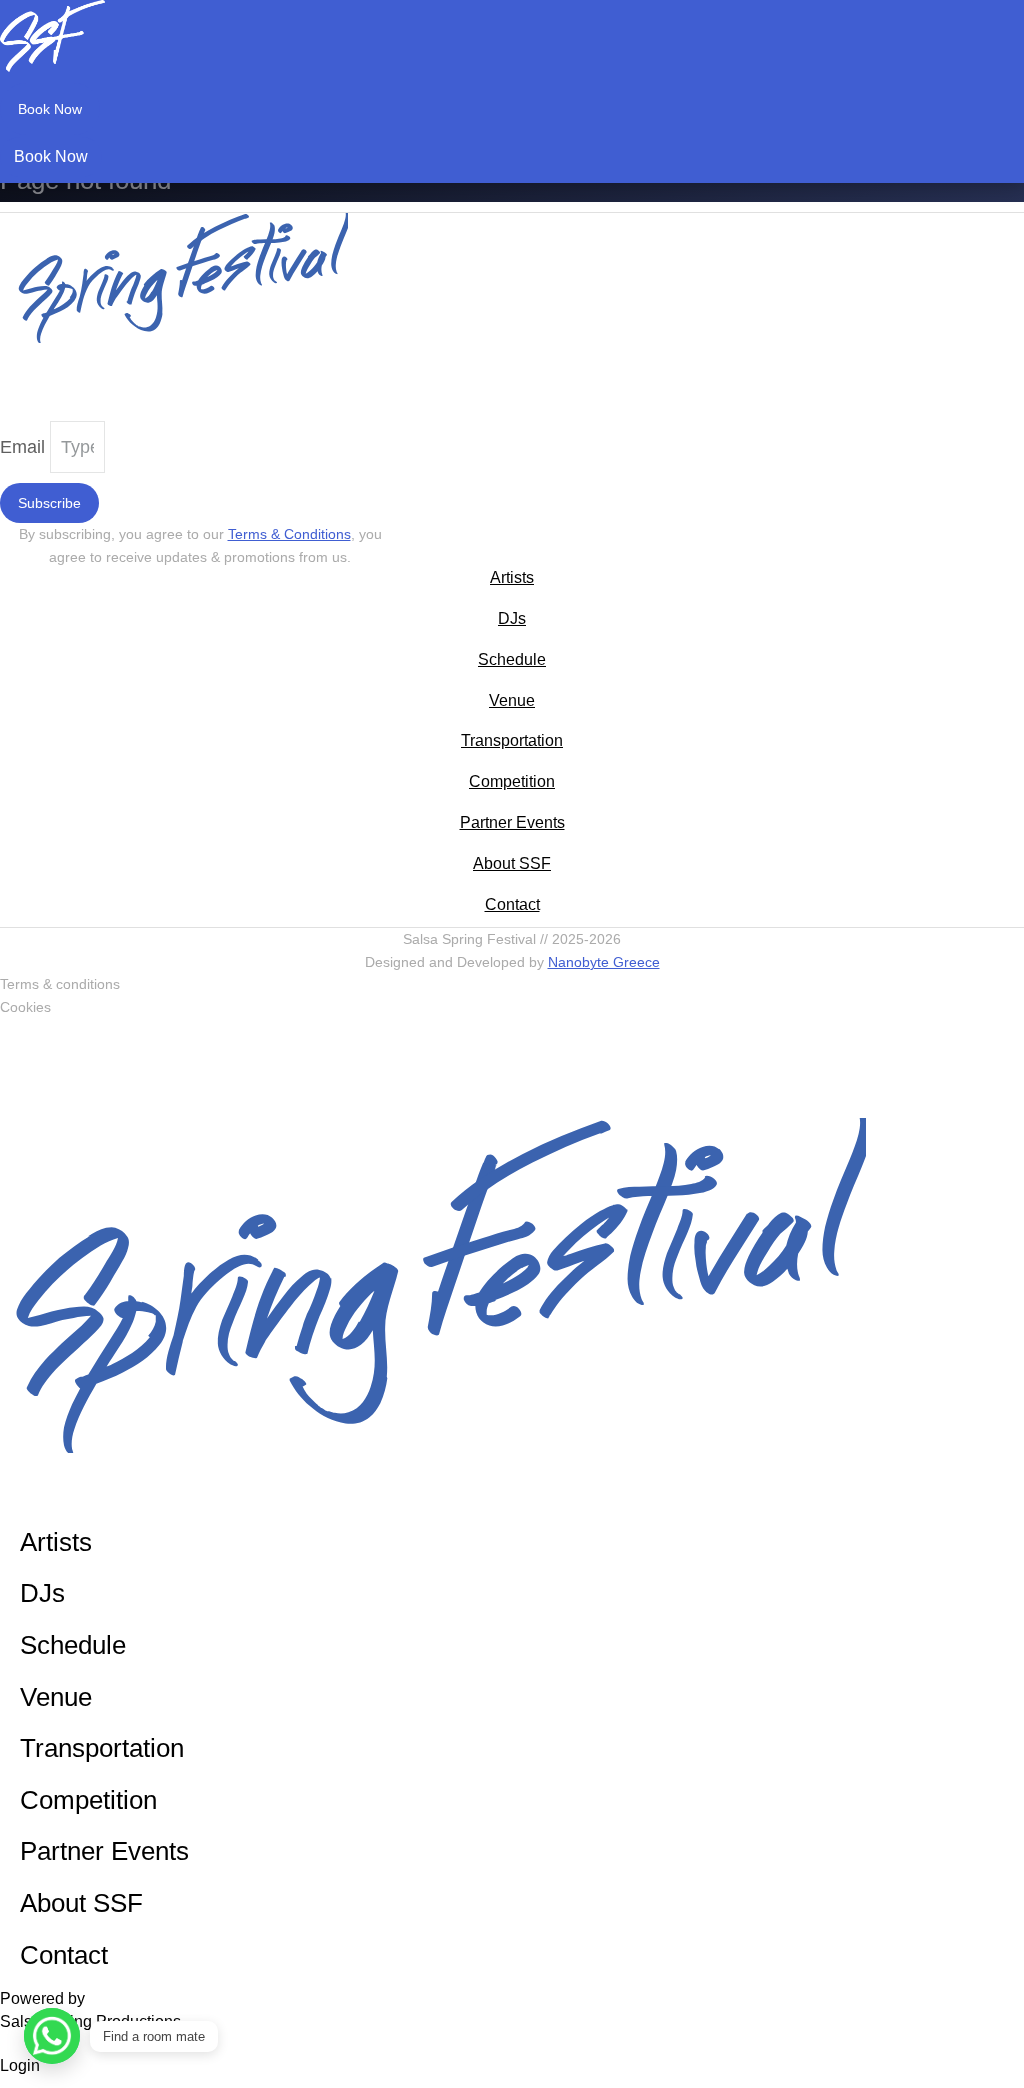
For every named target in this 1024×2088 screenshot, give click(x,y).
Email (25, 447)
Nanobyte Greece (604, 962)
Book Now (50, 109)
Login (20, 2065)
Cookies (25, 1007)
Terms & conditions (60, 984)
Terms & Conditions (289, 534)
